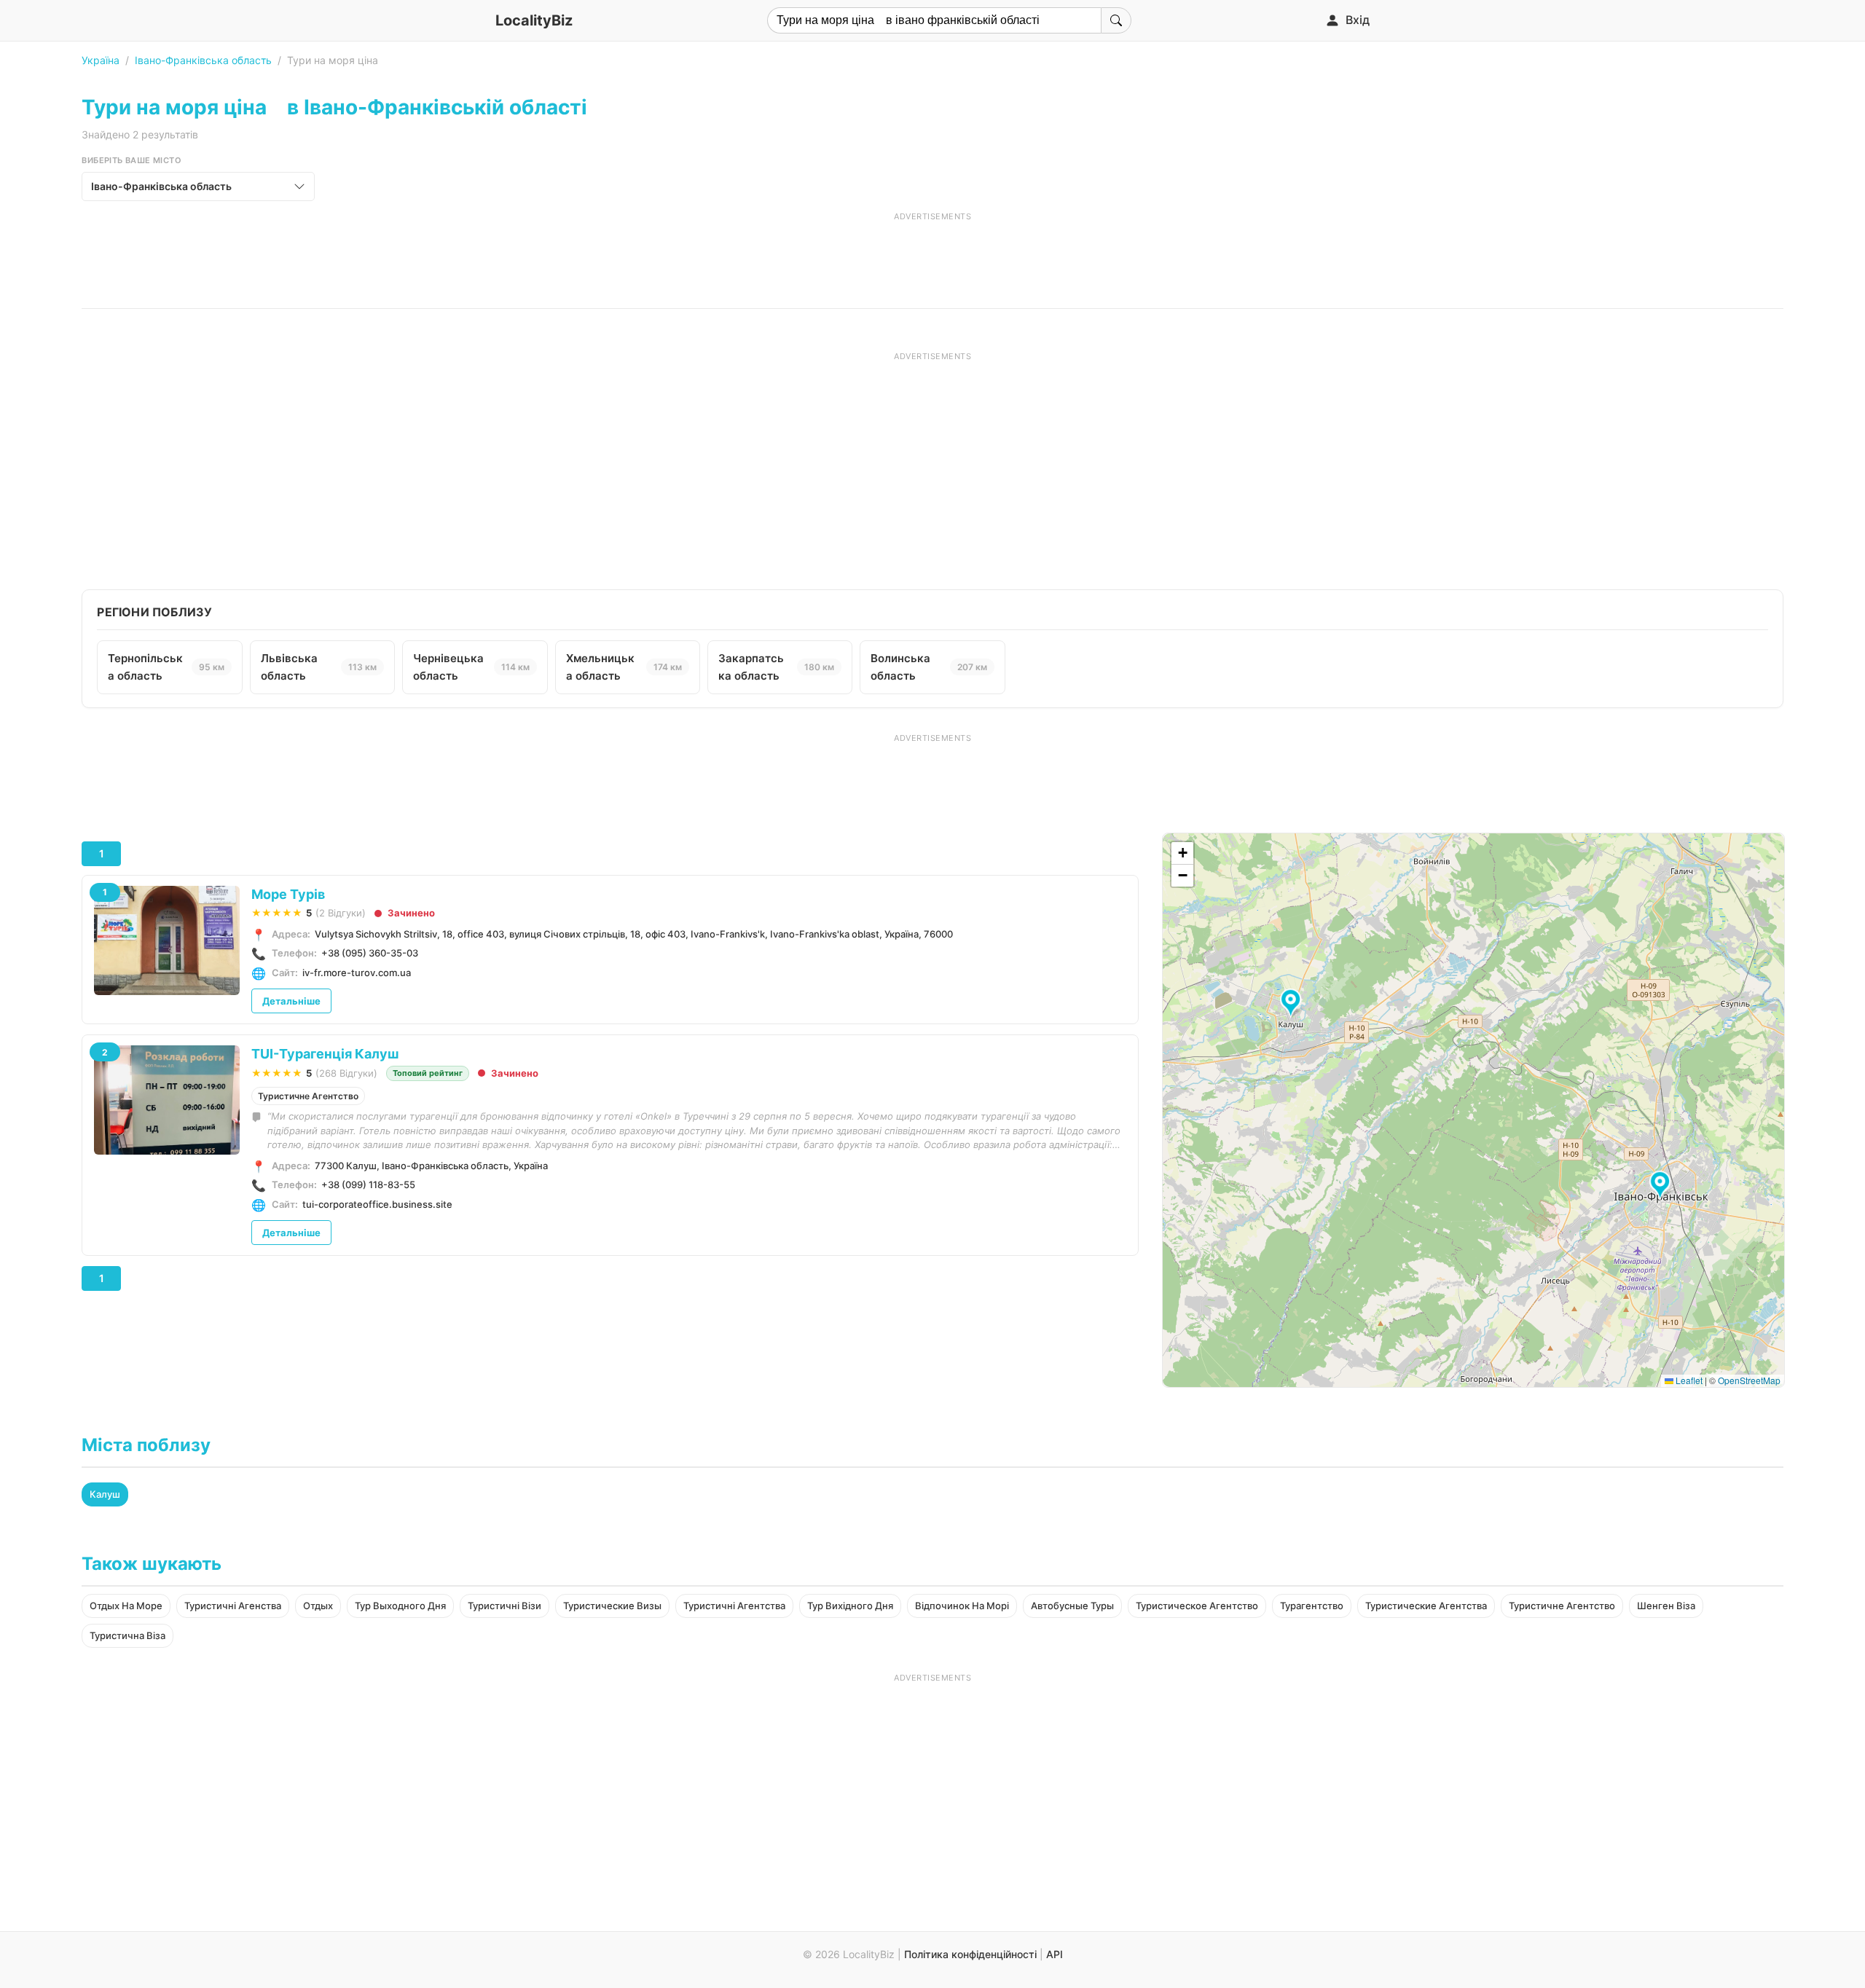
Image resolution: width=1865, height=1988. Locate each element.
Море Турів (288, 894)
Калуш (105, 1494)
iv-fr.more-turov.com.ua (357, 973)
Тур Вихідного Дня (850, 1606)
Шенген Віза (1666, 1606)
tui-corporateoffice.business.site (377, 1204)
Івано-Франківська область (203, 60)
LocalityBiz (534, 20)
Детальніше (291, 1001)
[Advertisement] (932, 255)
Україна (101, 60)
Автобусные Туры (1072, 1606)
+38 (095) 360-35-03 (370, 953)
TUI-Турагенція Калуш (325, 1054)
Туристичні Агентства (734, 1606)
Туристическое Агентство (1197, 1606)
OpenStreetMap (1749, 1380)
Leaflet (1688, 1380)
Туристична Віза (127, 1635)
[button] (1662, 1186)
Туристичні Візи (504, 1606)
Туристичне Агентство (308, 1096)
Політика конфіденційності (970, 1954)
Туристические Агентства (1426, 1606)
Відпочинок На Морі (962, 1606)
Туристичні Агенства (233, 1606)
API (1055, 1954)
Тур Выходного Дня (400, 1606)
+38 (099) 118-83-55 (368, 1184)
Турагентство (1312, 1606)
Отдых (318, 1606)
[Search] (1116, 20)
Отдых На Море (126, 1606)
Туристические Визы (612, 1606)
